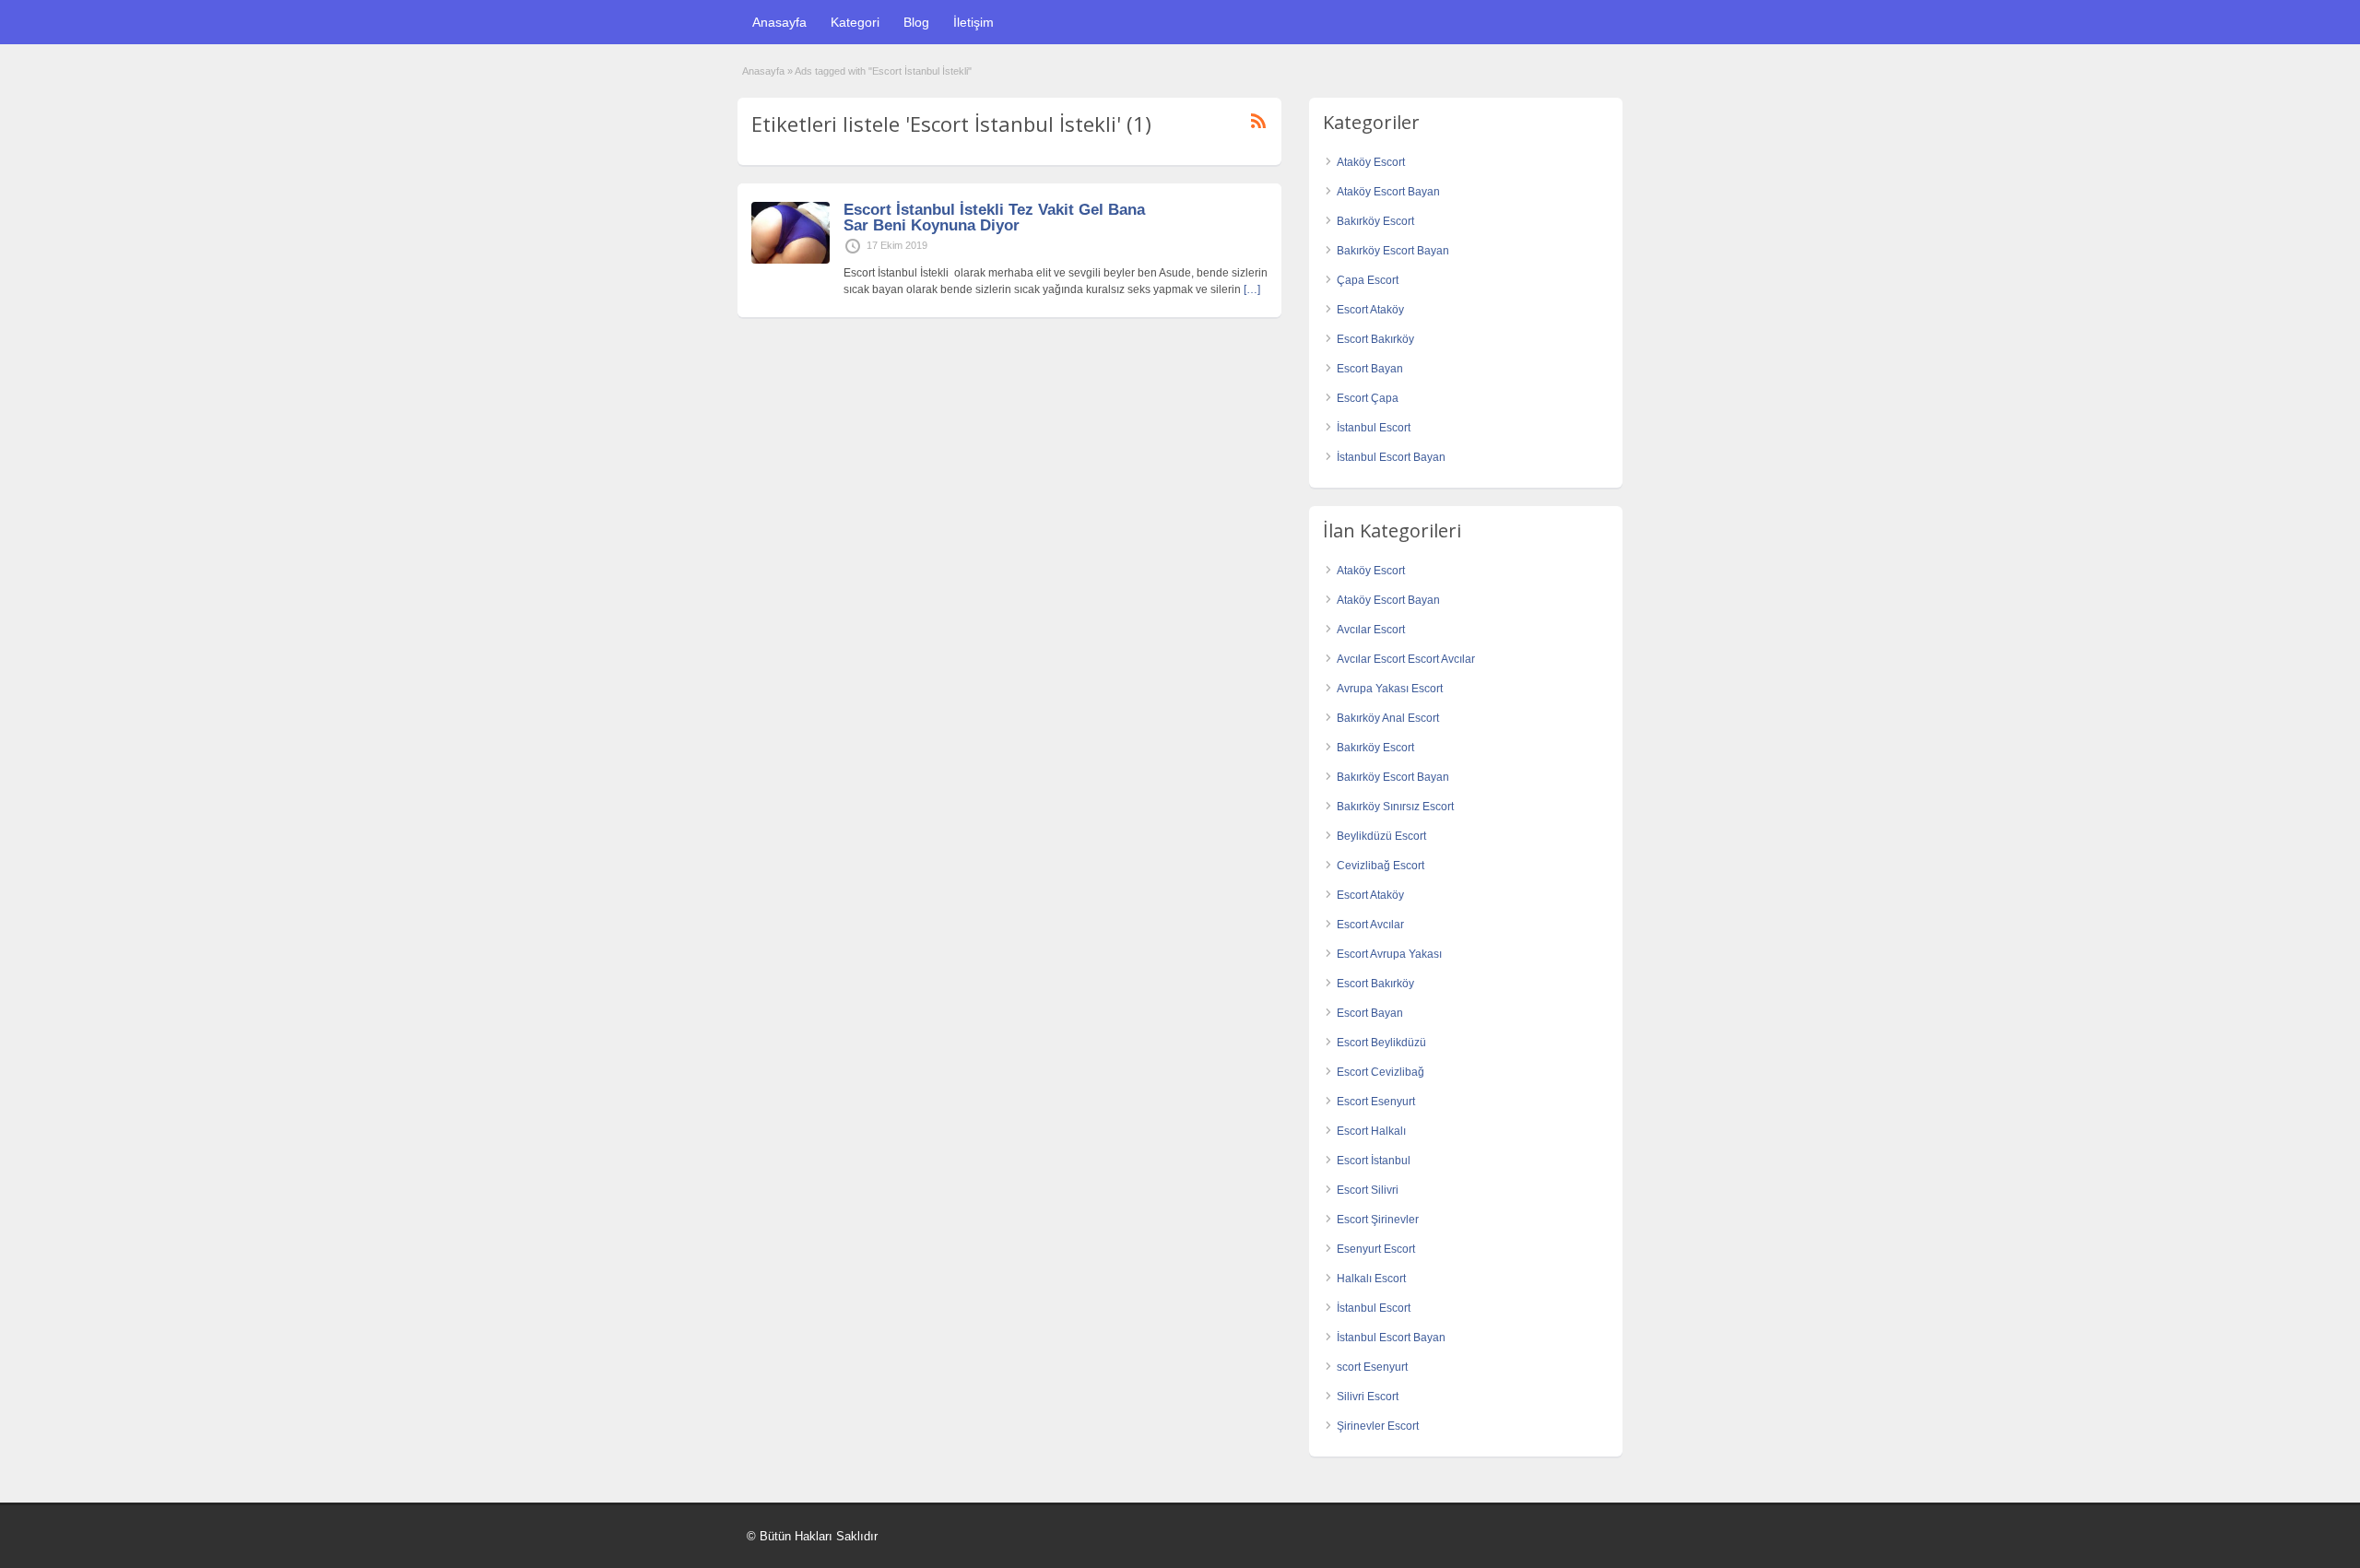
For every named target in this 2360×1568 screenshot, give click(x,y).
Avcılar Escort (1371, 630)
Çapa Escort (1368, 280)
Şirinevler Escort (1378, 1426)
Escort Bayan (1370, 369)
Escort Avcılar (1370, 925)
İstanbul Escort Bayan (1391, 457)
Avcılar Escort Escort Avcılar (1406, 659)
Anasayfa (779, 22)
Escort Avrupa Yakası (1389, 954)
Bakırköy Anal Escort (1388, 718)
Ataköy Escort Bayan (1388, 192)
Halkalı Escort (1371, 1279)
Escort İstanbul (1374, 1161)
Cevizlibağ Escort (1381, 866)
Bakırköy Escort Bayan (1393, 251)
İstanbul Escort (1374, 428)
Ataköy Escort (1371, 162)
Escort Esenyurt (1376, 1102)
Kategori (855, 22)
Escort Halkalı (1371, 1131)
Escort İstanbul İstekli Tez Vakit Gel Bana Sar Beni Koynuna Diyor (994, 218)
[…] (1252, 289)
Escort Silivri (1368, 1190)
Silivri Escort (1368, 1397)
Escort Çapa (1368, 398)
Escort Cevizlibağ (1381, 1072)
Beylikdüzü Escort (1381, 836)
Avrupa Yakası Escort (1390, 689)
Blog (916, 22)
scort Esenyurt (1372, 1367)
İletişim (973, 22)
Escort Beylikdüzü (1381, 1043)
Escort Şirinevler (1378, 1220)
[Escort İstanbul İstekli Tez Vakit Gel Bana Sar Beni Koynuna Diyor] (791, 260)
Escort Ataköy (1370, 310)
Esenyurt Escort (1376, 1249)
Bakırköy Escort (1375, 221)
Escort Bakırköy (1375, 339)
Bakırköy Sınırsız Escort (1395, 807)
